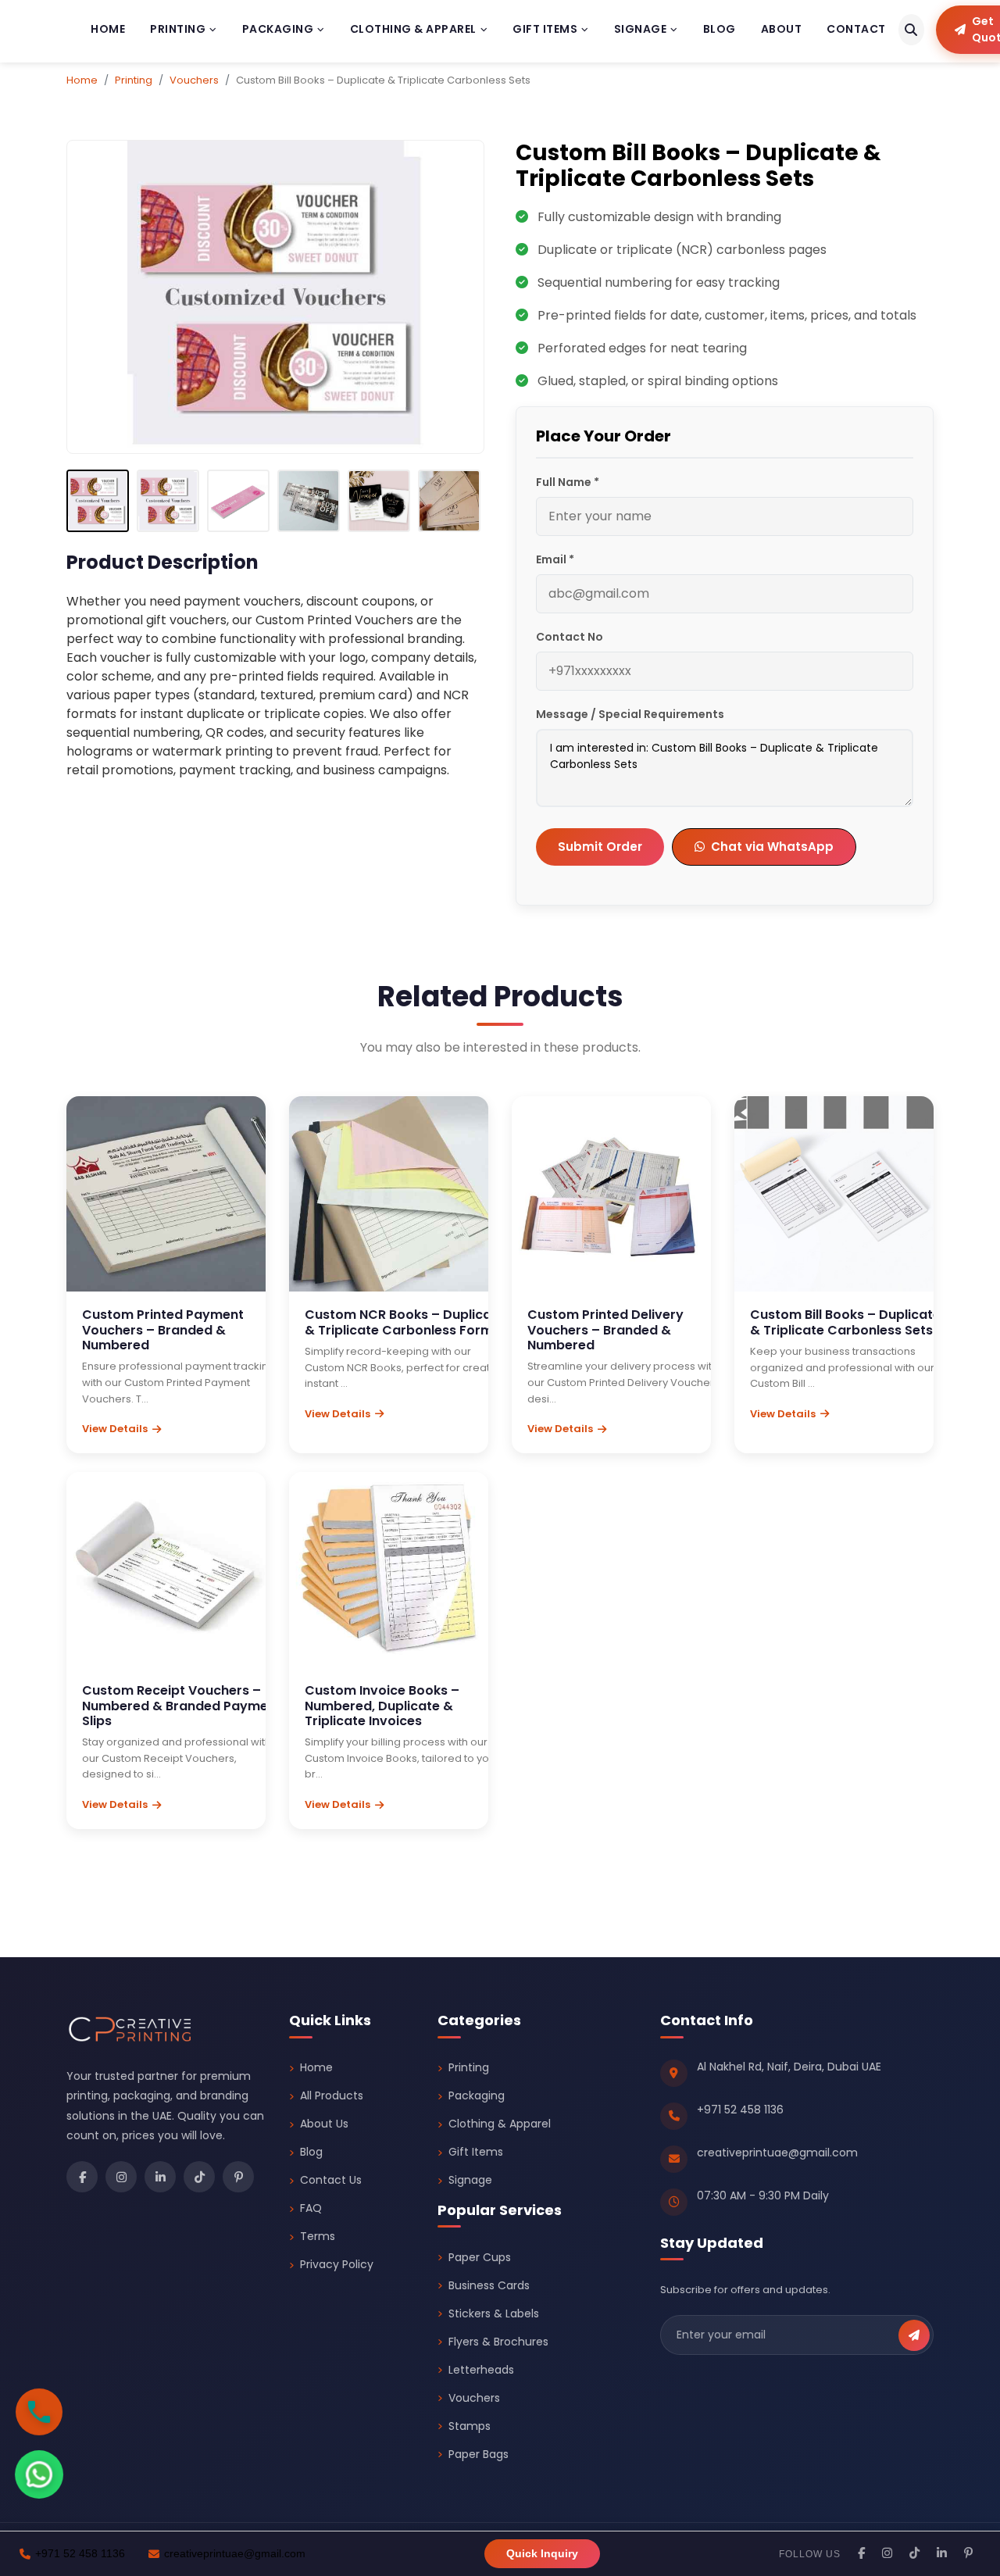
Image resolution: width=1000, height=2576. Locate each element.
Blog (720, 29)
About (782, 29)
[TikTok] (199, 2177)
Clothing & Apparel (413, 29)
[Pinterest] (238, 2177)
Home (108, 29)
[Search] (911, 30)
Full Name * (568, 482)
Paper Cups (480, 2257)
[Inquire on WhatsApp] (188, 1210)
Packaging (278, 29)
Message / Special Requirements (630, 714)
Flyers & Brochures (498, 2342)
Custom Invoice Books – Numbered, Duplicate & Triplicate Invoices (382, 1705)
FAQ (311, 2208)
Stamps (470, 2426)
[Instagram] (121, 2177)
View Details (115, 1429)
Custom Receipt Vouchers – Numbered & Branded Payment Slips (182, 1705)
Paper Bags (479, 2454)
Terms (318, 2236)
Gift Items (545, 29)
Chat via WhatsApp (772, 847)
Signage (641, 29)
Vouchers (194, 80)
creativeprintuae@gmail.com (777, 2153)
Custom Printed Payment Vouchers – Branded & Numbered (163, 1329)
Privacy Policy (337, 2264)
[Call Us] (39, 2408)
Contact (856, 29)
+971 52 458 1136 (740, 2110)
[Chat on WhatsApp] (39, 2474)
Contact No (570, 637)
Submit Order (600, 847)
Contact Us (331, 2180)
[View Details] (145, 1210)
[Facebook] (82, 2177)
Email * (555, 559)
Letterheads (481, 2370)
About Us (324, 2124)
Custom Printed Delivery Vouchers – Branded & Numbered (605, 1329)
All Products (332, 2095)
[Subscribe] (914, 2335)
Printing (178, 29)
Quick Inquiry (542, 2553)
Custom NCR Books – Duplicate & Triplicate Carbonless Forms (405, 1322)
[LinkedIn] (160, 2177)
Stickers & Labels (494, 2313)
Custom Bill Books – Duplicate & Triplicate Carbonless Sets (845, 1322)
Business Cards (489, 2285)
